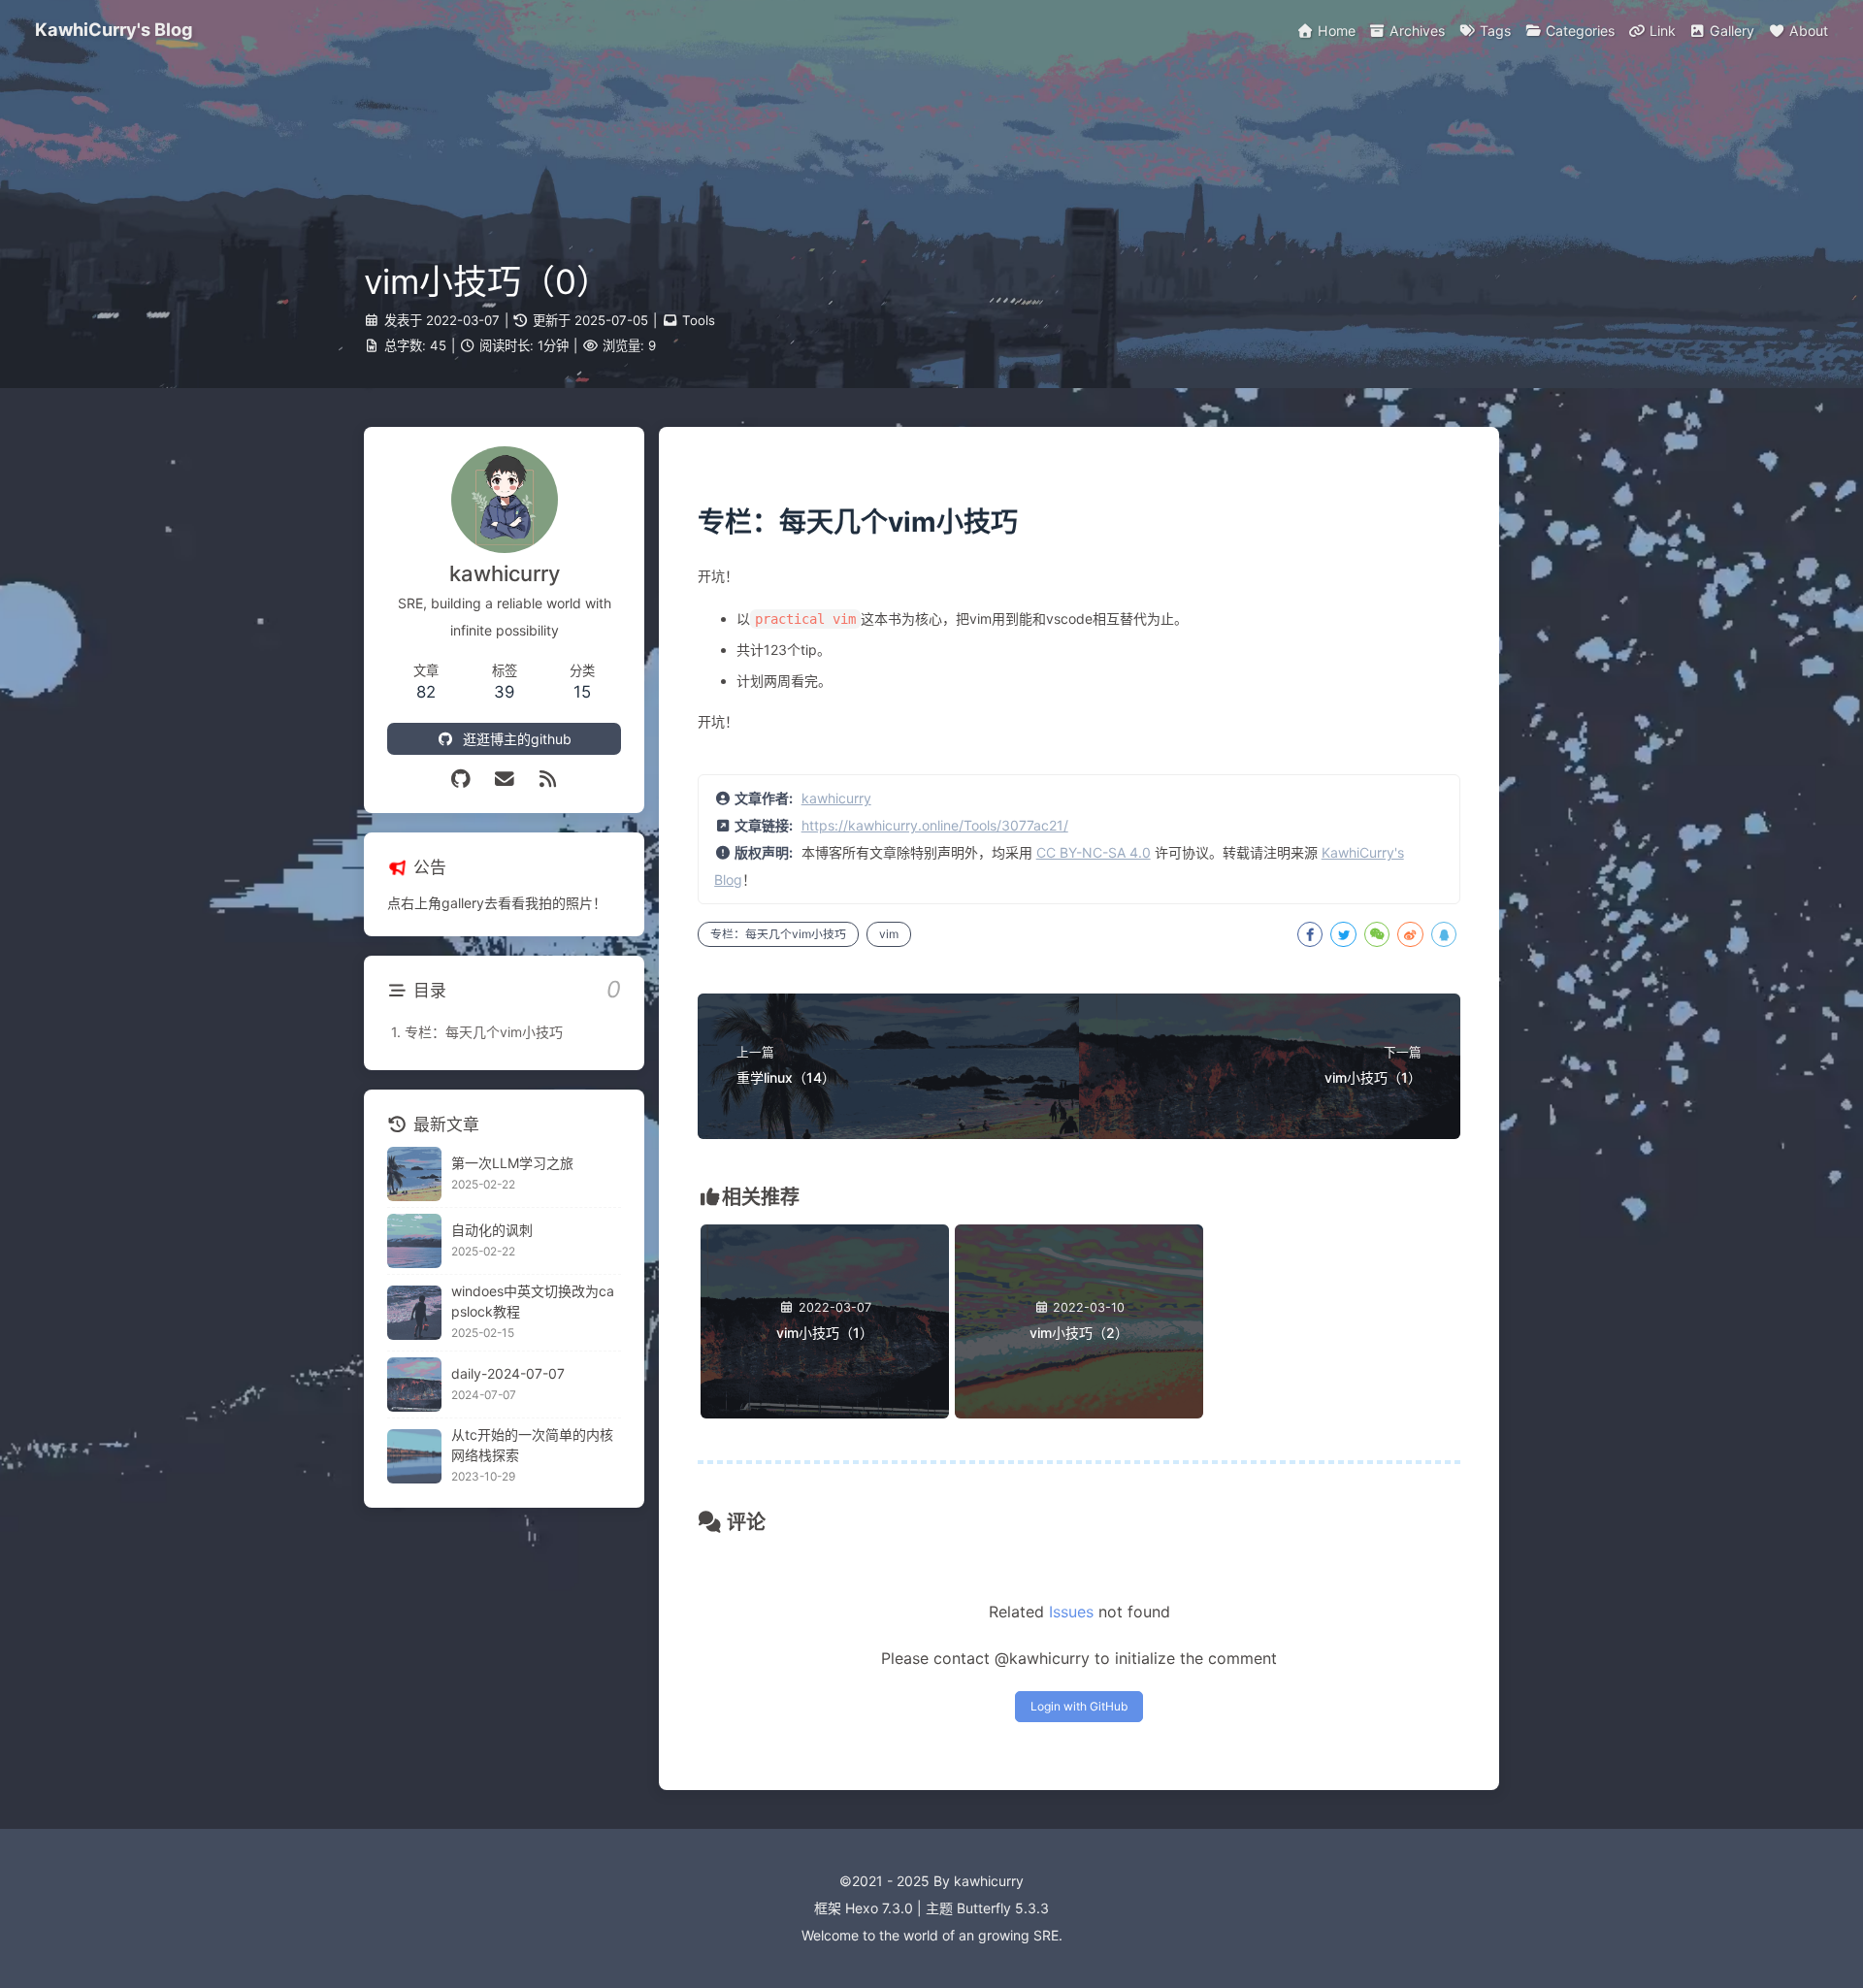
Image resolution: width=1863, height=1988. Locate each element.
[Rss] (548, 779)
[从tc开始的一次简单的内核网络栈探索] (414, 1456)
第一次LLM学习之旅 (512, 1163)
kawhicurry (836, 798)
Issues (1071, 1612)
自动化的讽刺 (492, 1230)
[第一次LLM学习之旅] (414, 1174)
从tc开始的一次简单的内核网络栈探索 (532, 1445)
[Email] (504, 779)
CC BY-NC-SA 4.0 (1094, 852)
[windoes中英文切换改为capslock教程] (414, 1313)
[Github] (461, 779)
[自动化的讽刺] (414, 1241)
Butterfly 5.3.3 (1003, 1908)
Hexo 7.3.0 (879, 1908)
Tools (699, 320)
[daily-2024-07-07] (414, 1385)
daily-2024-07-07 (508, 1373)
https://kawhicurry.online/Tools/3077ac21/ (935, 825)
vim (889, 934)
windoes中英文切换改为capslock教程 (533, 1301)
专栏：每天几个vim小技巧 (778, 934)
